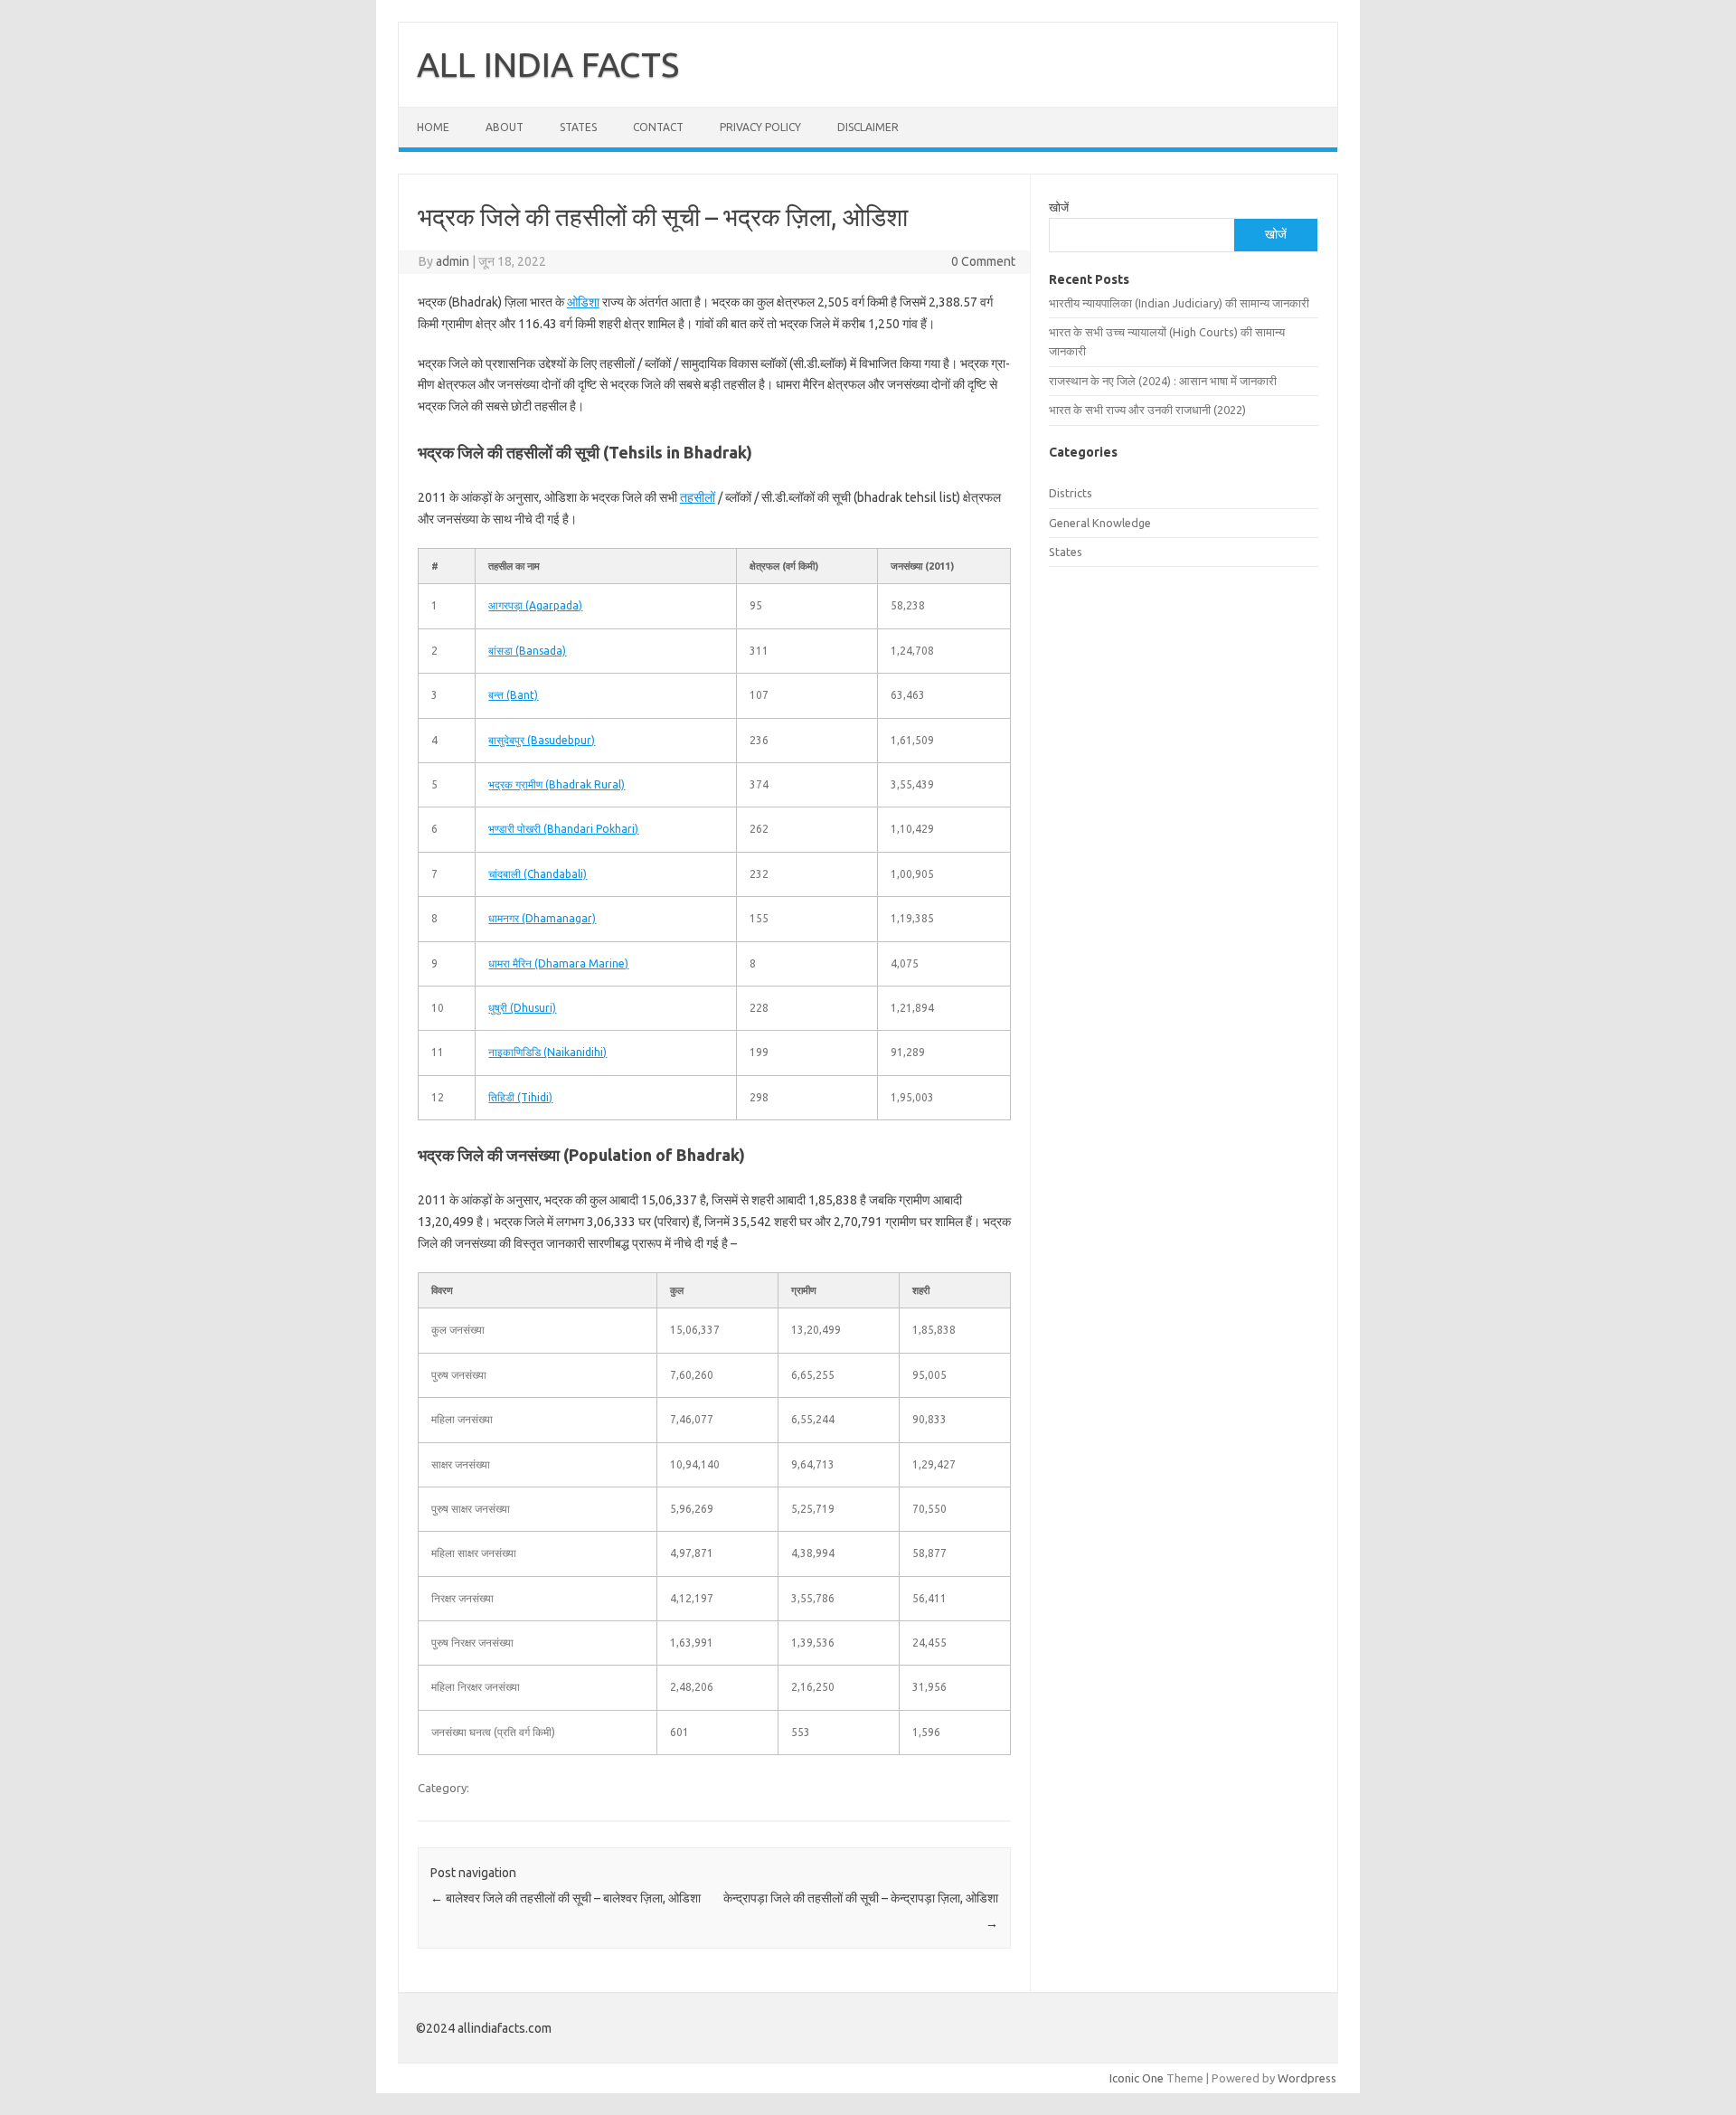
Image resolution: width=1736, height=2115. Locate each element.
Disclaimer (868, 127)
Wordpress (1307, 2078)
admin (453, 261)
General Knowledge (1100, 523)
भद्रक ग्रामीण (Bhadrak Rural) (557, 784)
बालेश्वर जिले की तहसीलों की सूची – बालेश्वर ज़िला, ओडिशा (566, 1898)
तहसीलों (698, 497)
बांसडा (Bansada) (527, 651)
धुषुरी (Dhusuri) (522, 1008)
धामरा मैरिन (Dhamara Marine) (558, 963)
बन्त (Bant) (513, 695)
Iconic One (1137, 2078)
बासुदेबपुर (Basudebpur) (542, 740)
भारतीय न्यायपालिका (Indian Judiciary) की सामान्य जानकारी (1179, 303)
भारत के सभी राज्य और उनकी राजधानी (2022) (1147, 410)
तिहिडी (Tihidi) (520, 1097)
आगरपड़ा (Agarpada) (535, 605)
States (578, 127)
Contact (658, 127)
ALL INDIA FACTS (548, 64)
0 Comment (983, 261)
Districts (1071, 493)
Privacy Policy (760, 127)
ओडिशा (583, 302)
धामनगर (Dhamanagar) (542, 918)
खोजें (1059, 207)
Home (433, 127)
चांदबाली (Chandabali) (538, 874)
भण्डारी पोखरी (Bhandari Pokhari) (563, 829)
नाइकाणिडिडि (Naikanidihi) (547, 1052)
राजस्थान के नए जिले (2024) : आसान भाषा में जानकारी (1163, 381)
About (505, 127)
